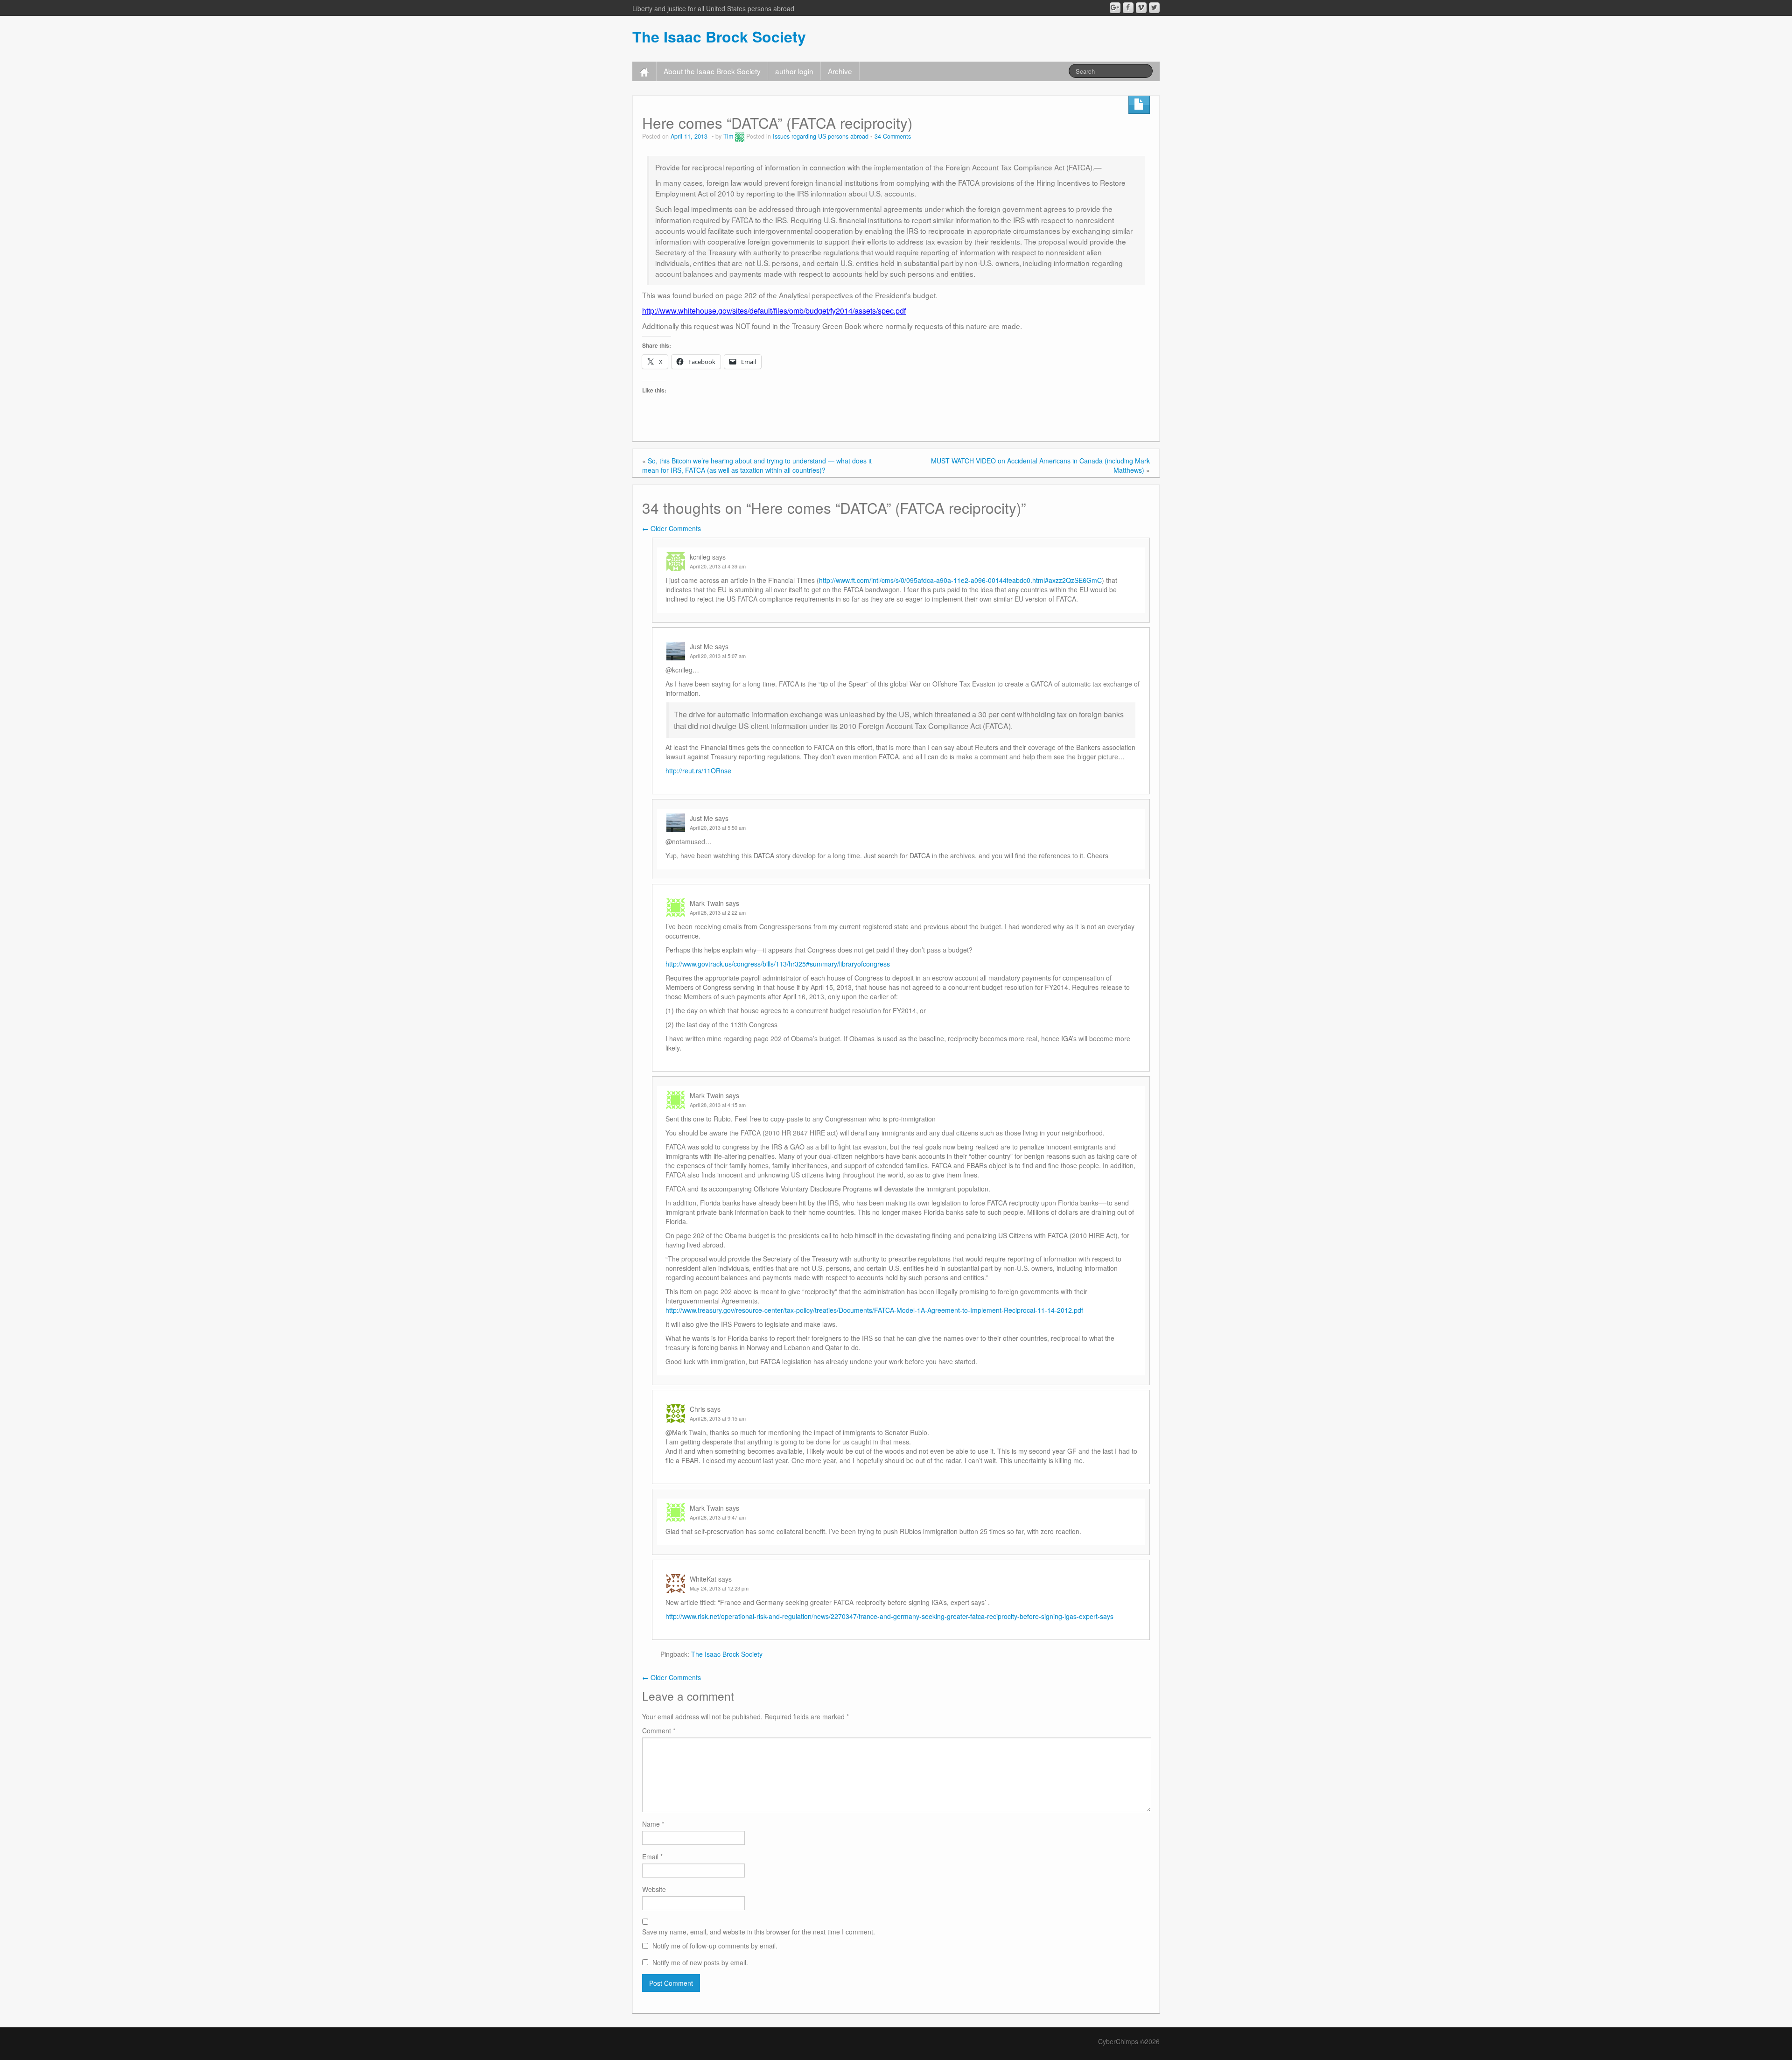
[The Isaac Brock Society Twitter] (1154, 8)
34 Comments (893, 136)
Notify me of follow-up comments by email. (715, 1946)
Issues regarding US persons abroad (821, 136)
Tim (728, 136)
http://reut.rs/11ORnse (698, 771)
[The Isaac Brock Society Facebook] (1128, 8)
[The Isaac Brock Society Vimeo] (1141, 8)
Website (654, 1889)
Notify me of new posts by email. (700, 1962)
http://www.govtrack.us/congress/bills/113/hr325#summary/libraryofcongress (778, 964)
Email (652, 1857)
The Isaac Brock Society (719, 36)
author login (794, 71)
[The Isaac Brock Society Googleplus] (1115, 8)
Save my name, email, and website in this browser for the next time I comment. (759, 1932)
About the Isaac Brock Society (712, 71)
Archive (840, 71)
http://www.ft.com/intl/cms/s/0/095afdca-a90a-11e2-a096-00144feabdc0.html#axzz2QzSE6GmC (960, 580)
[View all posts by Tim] (740, 136)
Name (653, 1824)
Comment (659, 1731)
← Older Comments (672, 528)
